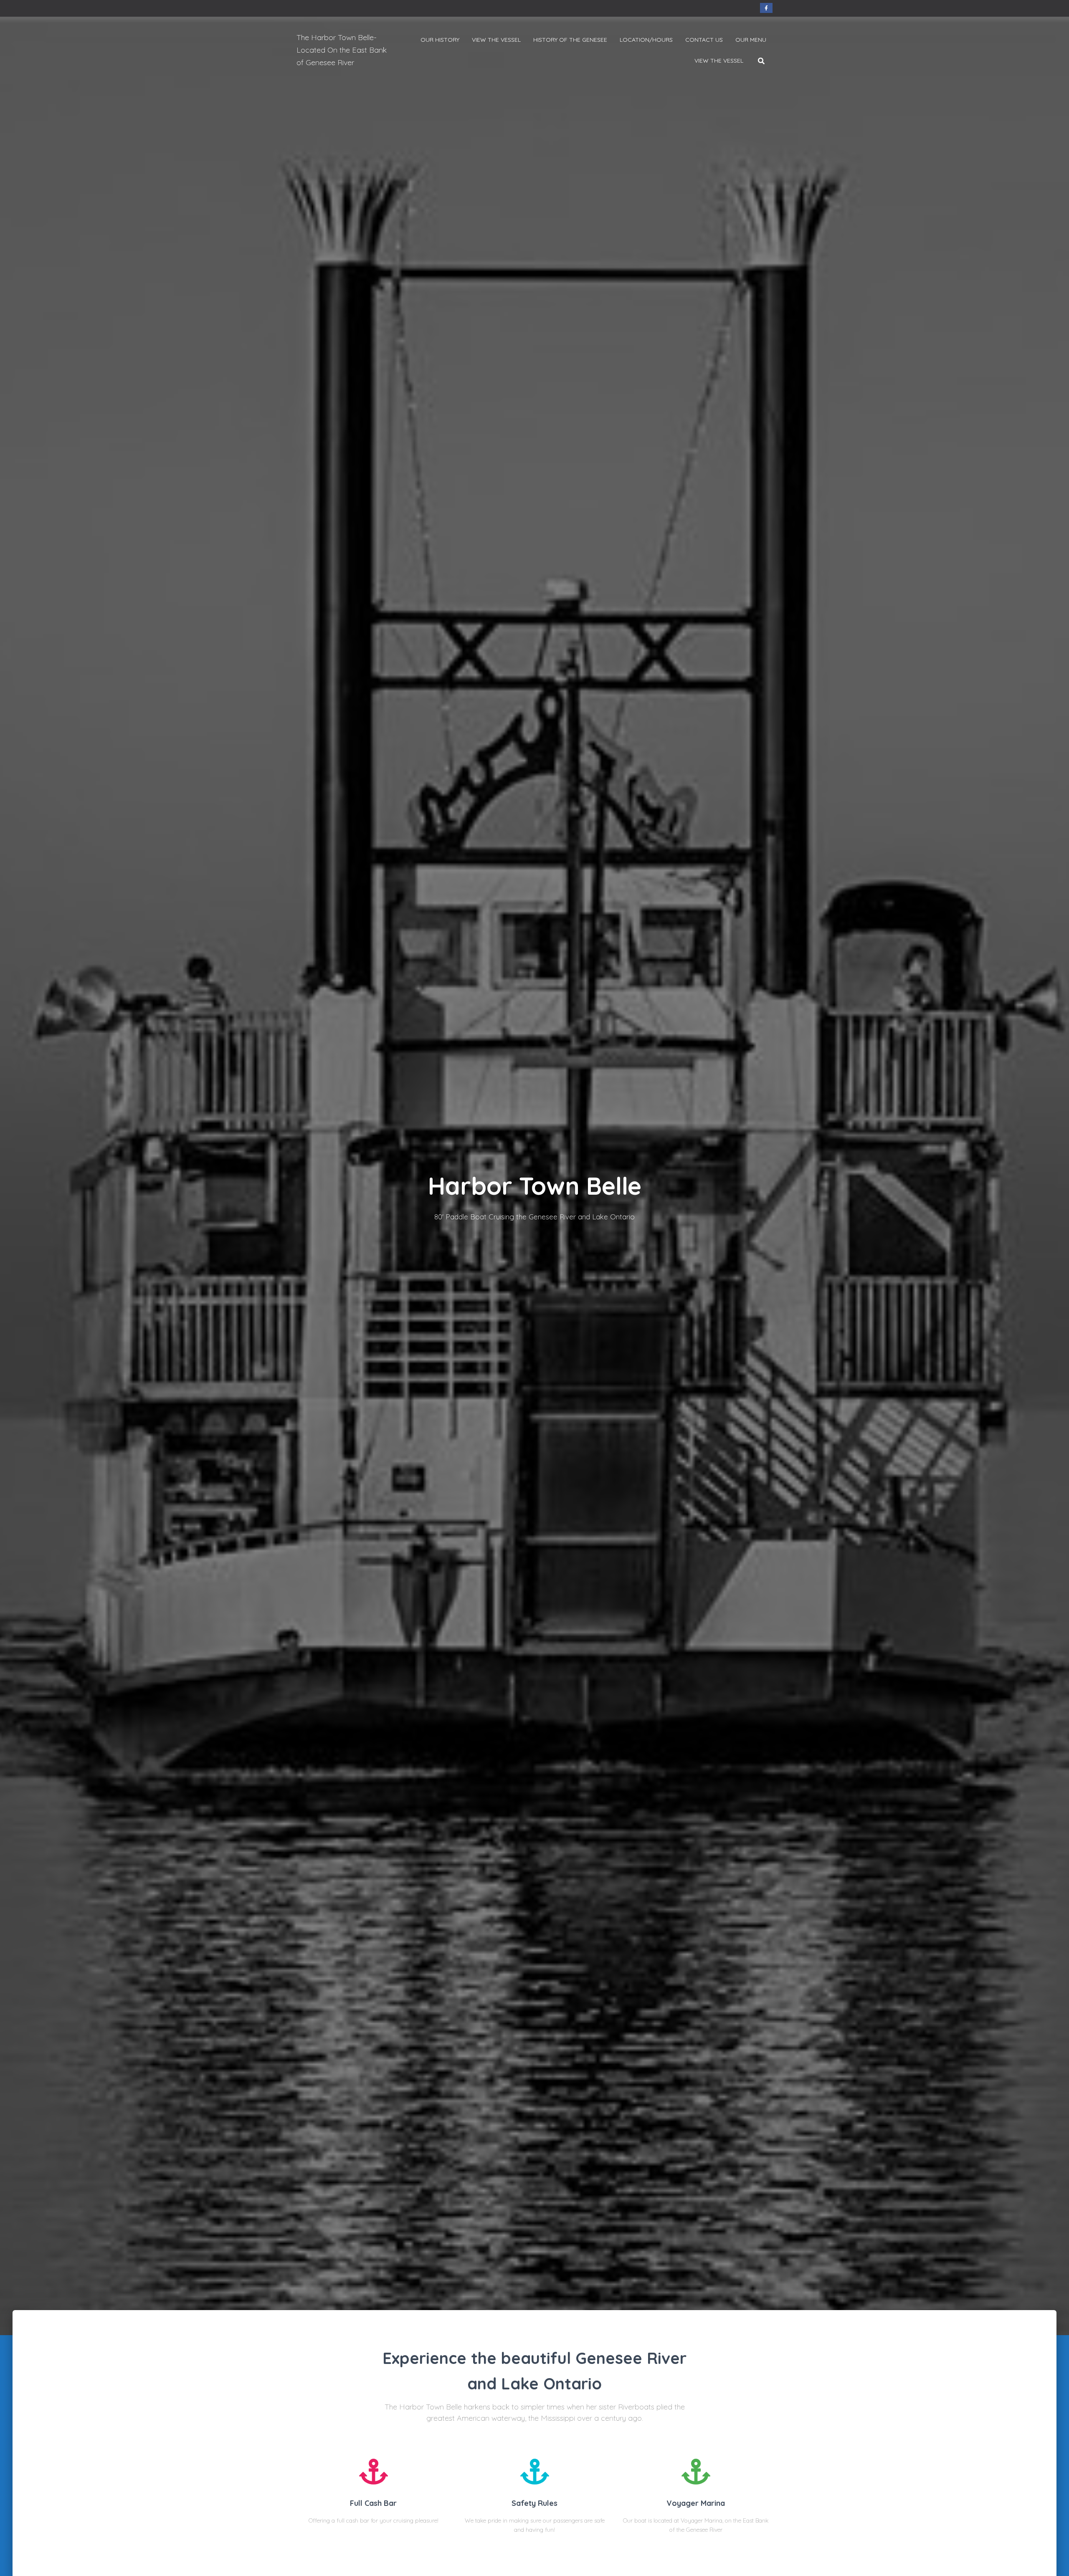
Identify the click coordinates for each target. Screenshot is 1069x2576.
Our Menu (751, 40)
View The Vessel (496, 40)
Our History (440, 40)
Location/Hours (646, 40)
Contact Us (704, 40)
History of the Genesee (570, 40)
